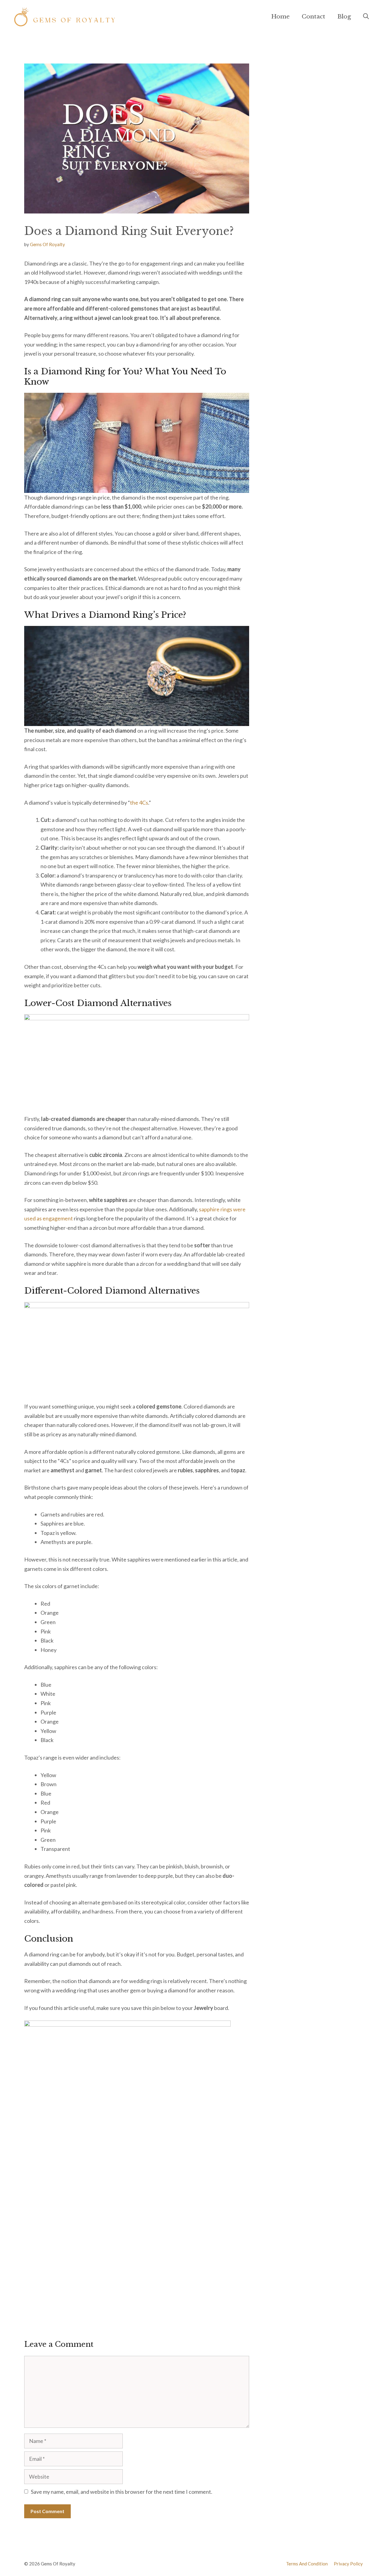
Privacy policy (348, 2564)
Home (280, 16)
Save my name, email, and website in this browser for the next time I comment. (122, 2492)
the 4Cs (139, 803)
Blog (344, 16)
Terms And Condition (307, 2564)
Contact (314, 16)
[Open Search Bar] (366, 17)
